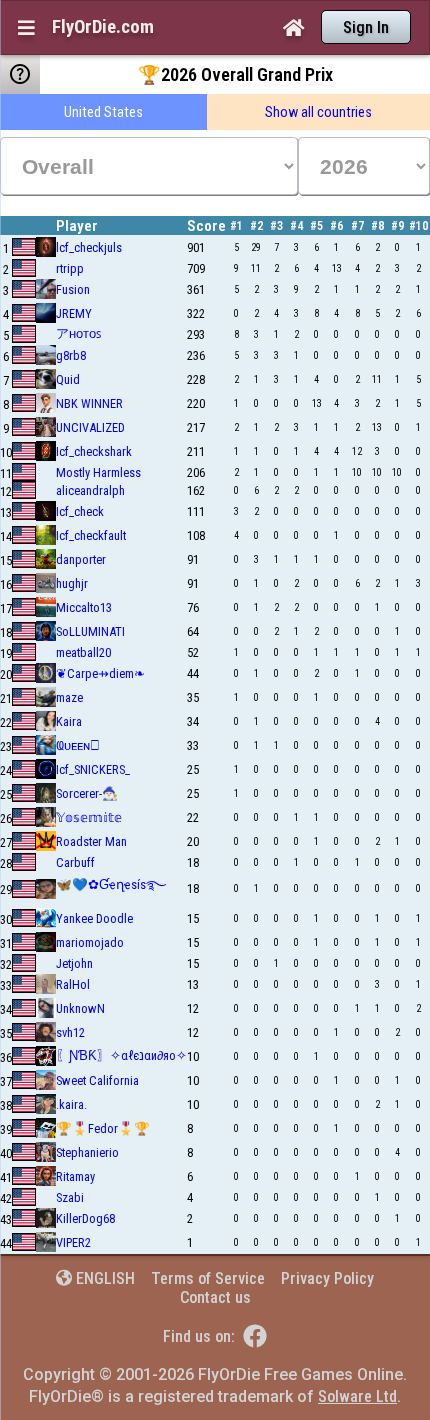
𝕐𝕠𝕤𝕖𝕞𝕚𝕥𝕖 (89, 817)
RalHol (73, 984)
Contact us (215, 1297)
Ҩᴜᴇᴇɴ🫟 (78, 745)
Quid (68, 379)
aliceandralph (90, 490)
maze (69, 697)
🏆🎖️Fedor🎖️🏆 (103, 1128)
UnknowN (80, 1008)
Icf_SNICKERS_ (93, 769)
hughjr (72, 583)
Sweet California (97, 1080)
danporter (81, 559)
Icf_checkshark (94, 451)
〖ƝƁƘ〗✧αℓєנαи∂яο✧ (121, 1055)
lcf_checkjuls (89, 247)
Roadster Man (91, 841)
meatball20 (83, 652)
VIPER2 (73, 1242)
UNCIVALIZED (90, 427)
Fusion (73, 289)
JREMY (74, 313)
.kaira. (71, 1104)
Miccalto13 (84, 607)
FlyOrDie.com (103, 27)
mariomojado (90, 942)
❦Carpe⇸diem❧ (100, 673)
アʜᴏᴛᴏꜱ (78, 333)
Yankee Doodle (94, 918)
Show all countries (318, 112)
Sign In (366, 27)
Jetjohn (74, 963)
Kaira (69, 721)
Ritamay (75, 1176)
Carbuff (75, 862)
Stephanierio (87, 1152)
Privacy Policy (327, 1278)
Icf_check (80, 511)
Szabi (70, 1197)
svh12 (70, 1032)
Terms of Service (208, 1278)
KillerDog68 (85, 1218)
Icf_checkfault (91, 535)
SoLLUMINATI (90, 631)
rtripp (70, 268)
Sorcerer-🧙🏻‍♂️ (87, 793)
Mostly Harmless (98, 472)
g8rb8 (71, 355)
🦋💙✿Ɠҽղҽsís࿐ (111, 884)
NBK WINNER (89, 403)
